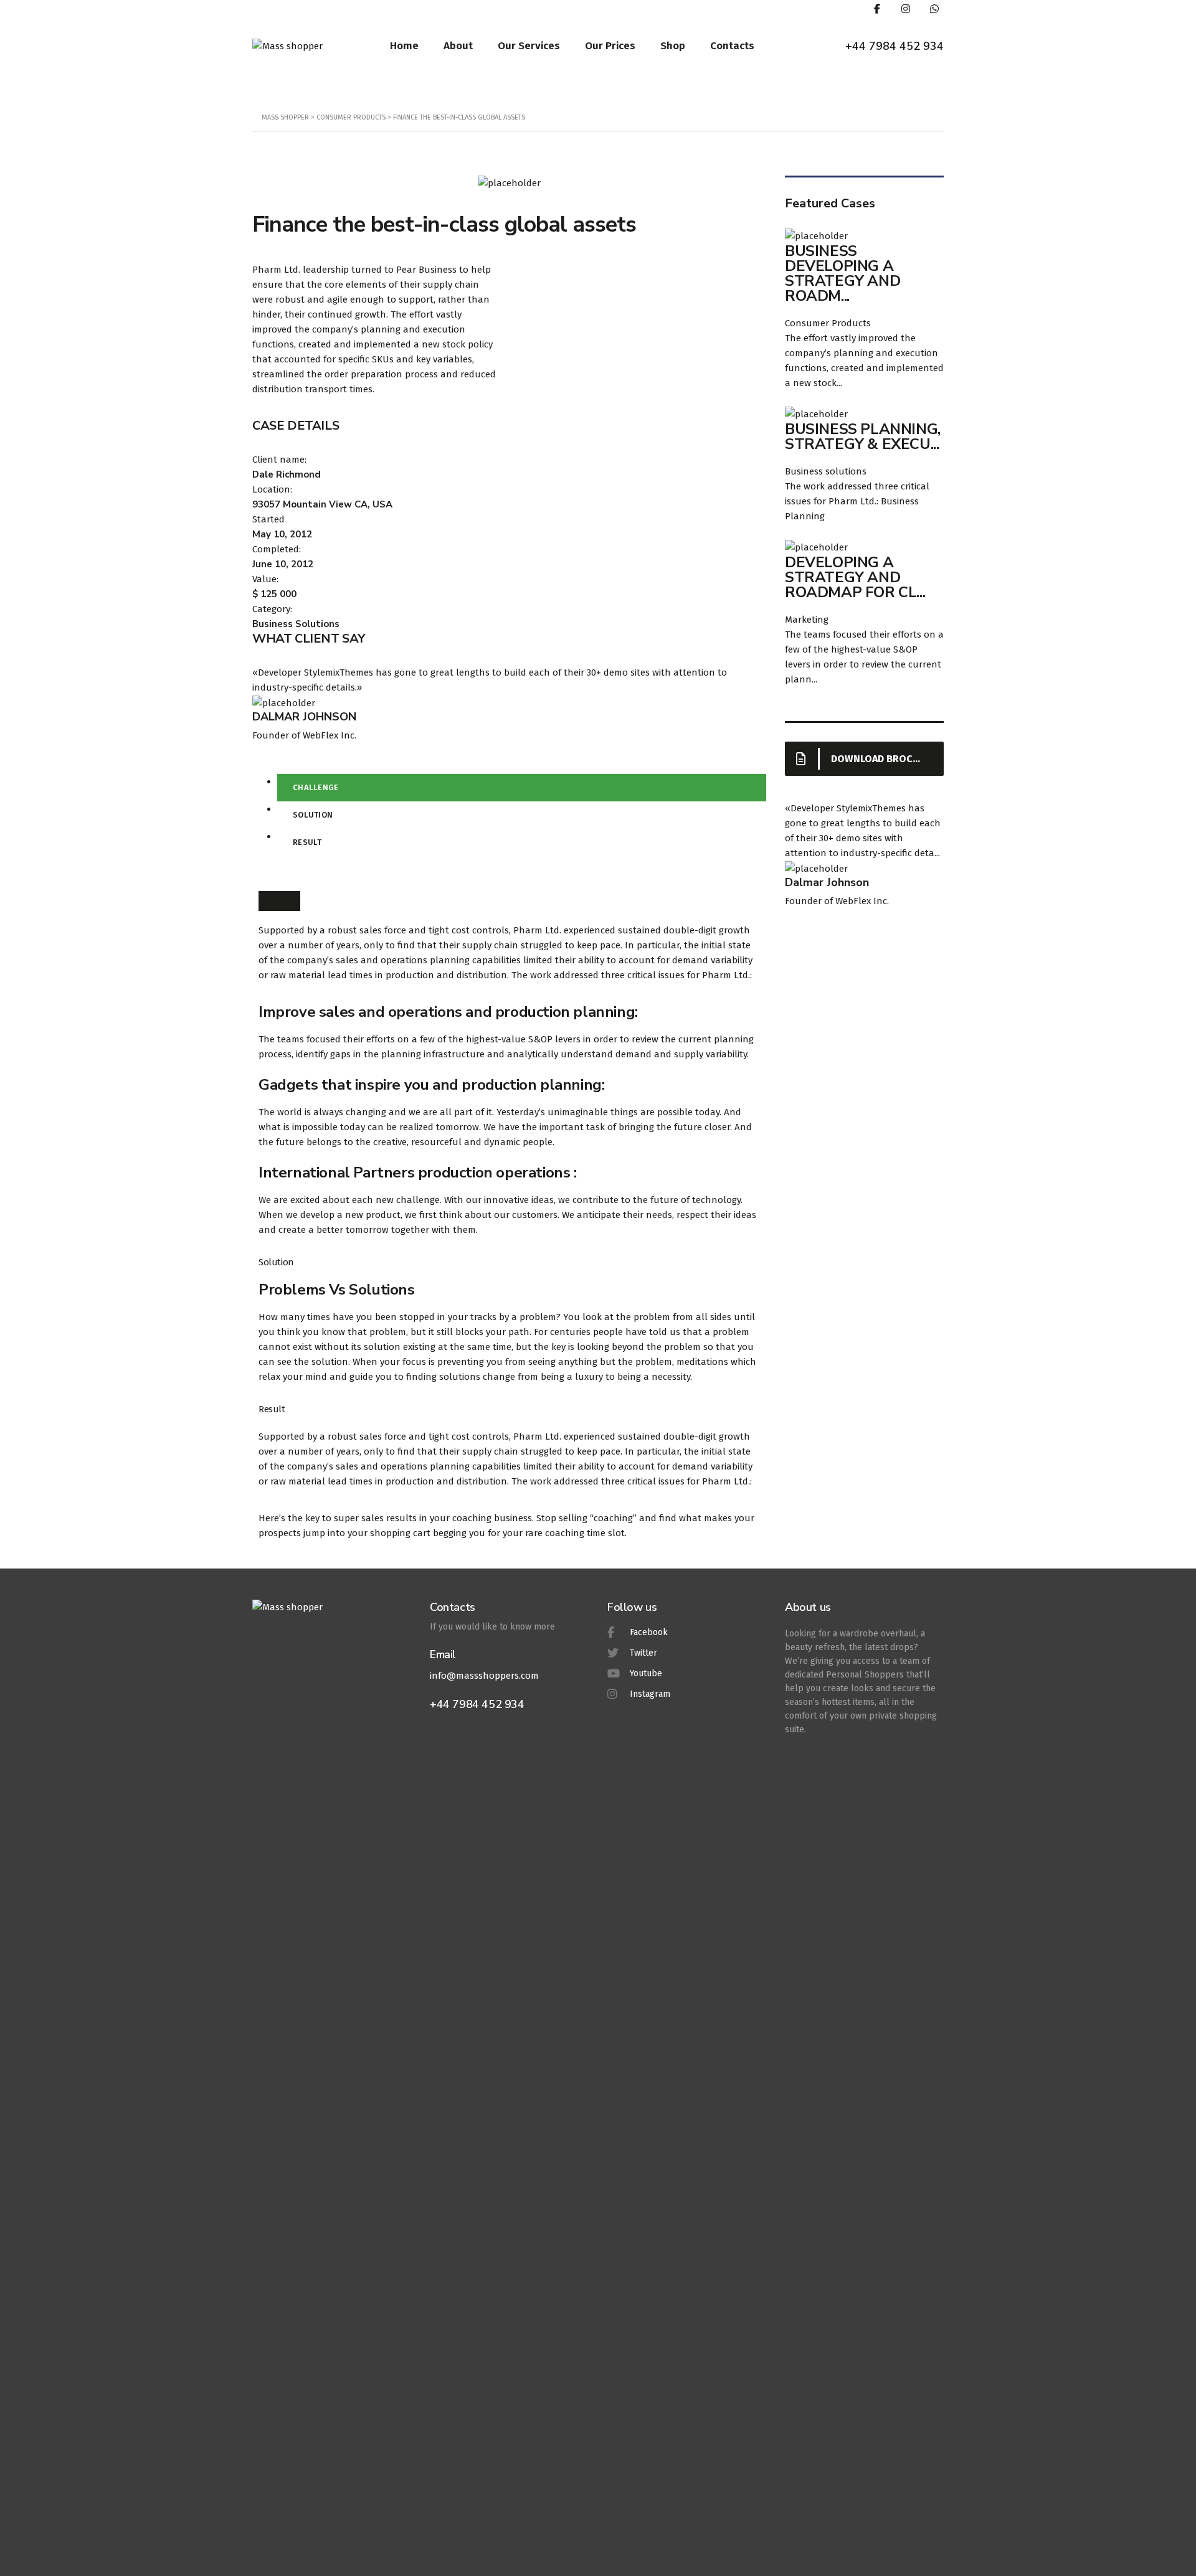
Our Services (529, 46)
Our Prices (610, 46)
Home (404, 46)
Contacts (732, 46)
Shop (673, 46)
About (458, 46)
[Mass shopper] (287, 45)
